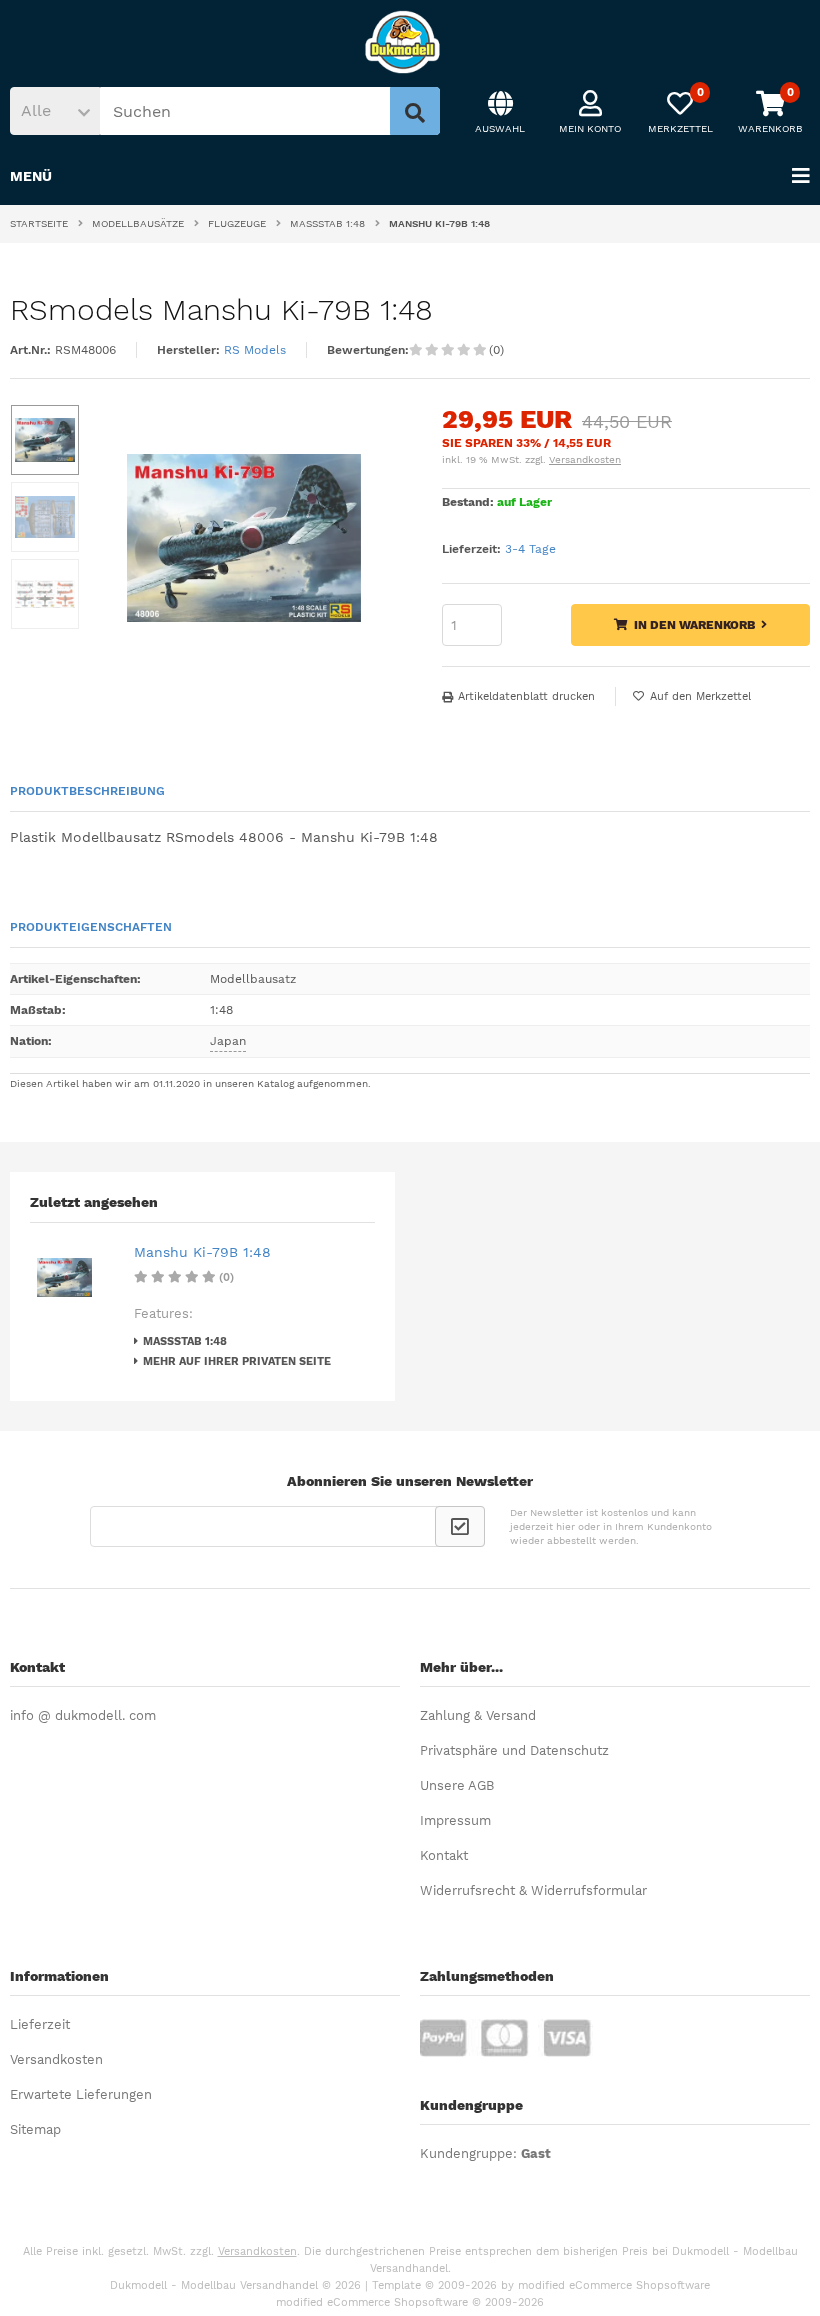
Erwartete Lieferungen (81, 2094)
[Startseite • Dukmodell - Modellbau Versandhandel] (410, 42)
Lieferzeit (40, 2024)
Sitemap (35, 2129)
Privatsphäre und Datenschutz (514, 1750)
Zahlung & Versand (478, 1715)
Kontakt (444, 1855)
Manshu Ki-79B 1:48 (202, 1252)
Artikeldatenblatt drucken (526, 696)
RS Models (255, 350)
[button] (55, 111)
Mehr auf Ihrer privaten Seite (237, 1361)
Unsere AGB (457, 1785)
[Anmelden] (460, 1526)
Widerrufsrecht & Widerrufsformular (533, 1890)
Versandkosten (585, 459)
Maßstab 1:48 (185, 1341)
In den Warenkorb (690, 625)
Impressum (455, 1820)
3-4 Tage (530, 549)
